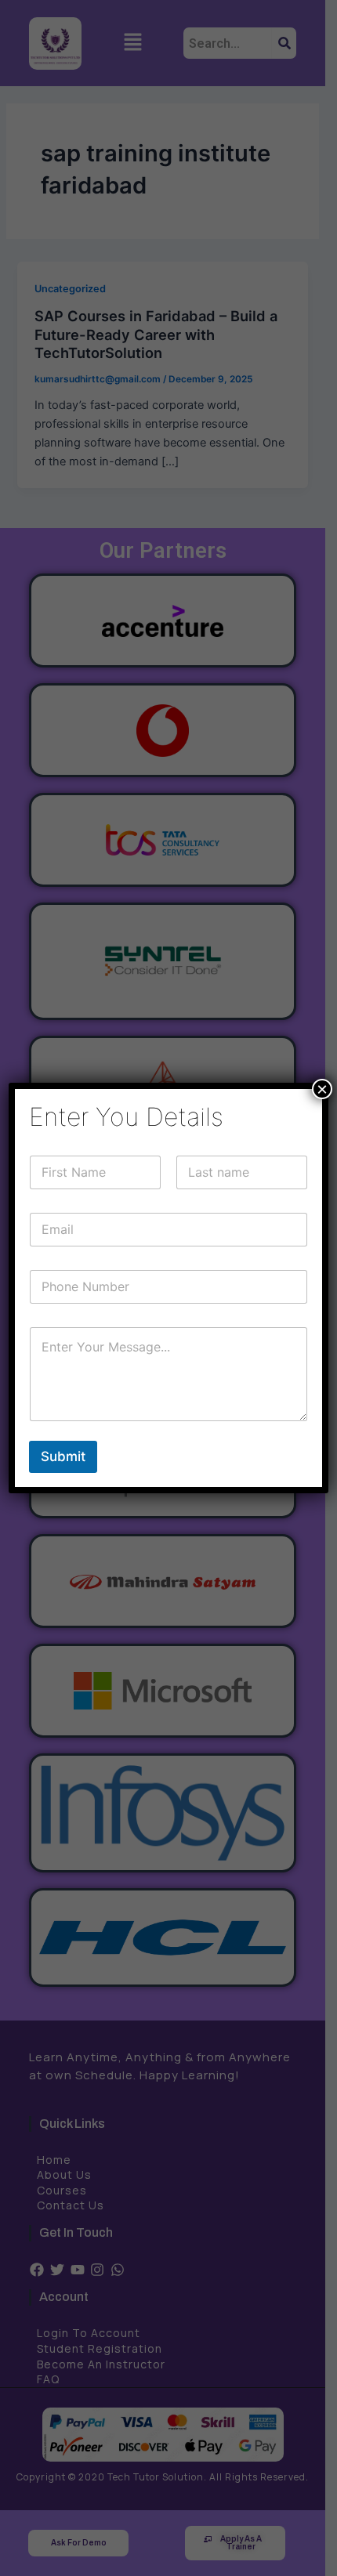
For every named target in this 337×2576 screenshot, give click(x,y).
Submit (63, 1456)
